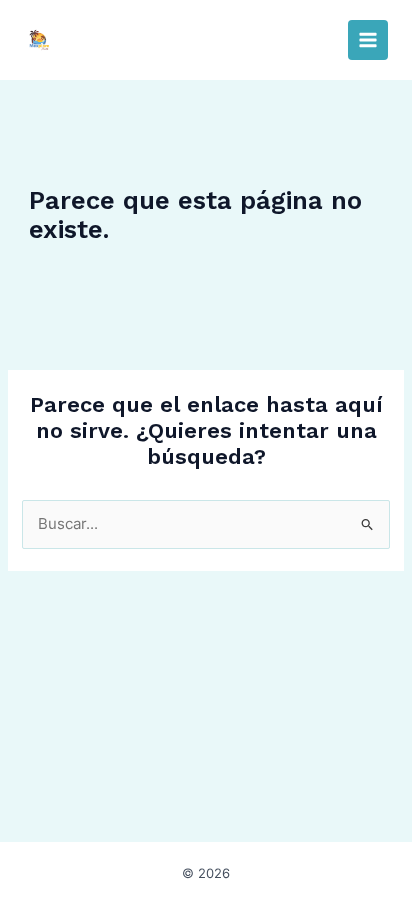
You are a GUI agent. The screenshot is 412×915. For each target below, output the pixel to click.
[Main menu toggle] (368, 40)
